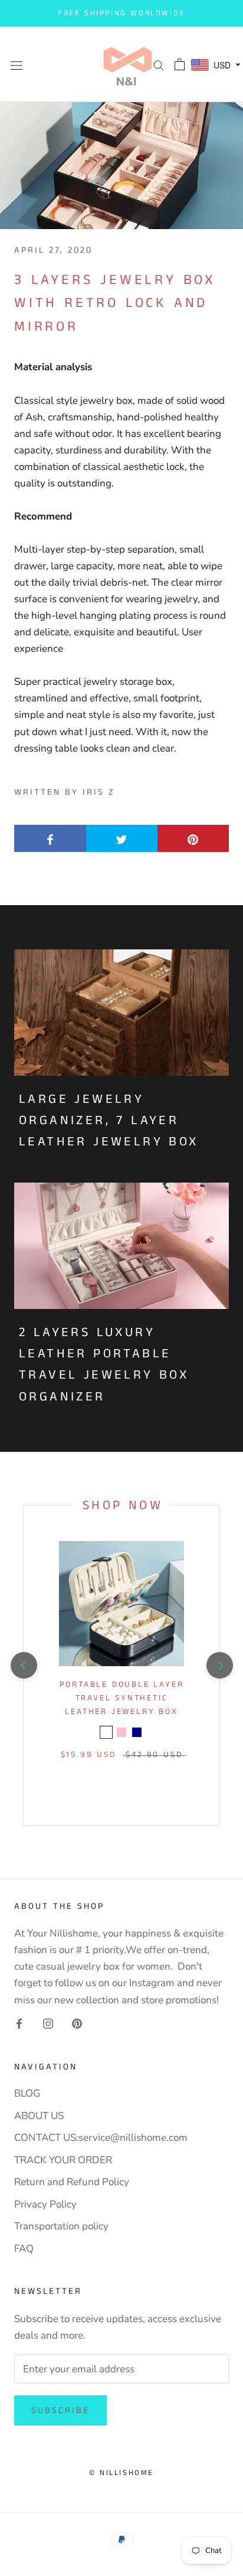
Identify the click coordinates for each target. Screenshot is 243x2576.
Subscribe (60, 2410)
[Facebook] (19, 2023)
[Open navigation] (17, 65)
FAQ (24, 2249)
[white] (106, 1732)
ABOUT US (39, 2116)
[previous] (23, 1665)
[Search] (159, 64)
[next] (219, 1665)
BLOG (27, 2093)
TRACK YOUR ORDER (63, 2160)
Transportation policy (61, 2226)
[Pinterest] (77, 2023)
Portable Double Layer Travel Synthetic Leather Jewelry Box (122, 1698)
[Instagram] (48, 2023)
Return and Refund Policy (72, 2182)
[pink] (121, 1732)
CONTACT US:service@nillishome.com (101, 2138)
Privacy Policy (45, 2204)
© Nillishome (121, 2473)
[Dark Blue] (137, 1732)
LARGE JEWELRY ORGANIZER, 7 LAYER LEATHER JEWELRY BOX (109, 1121)
